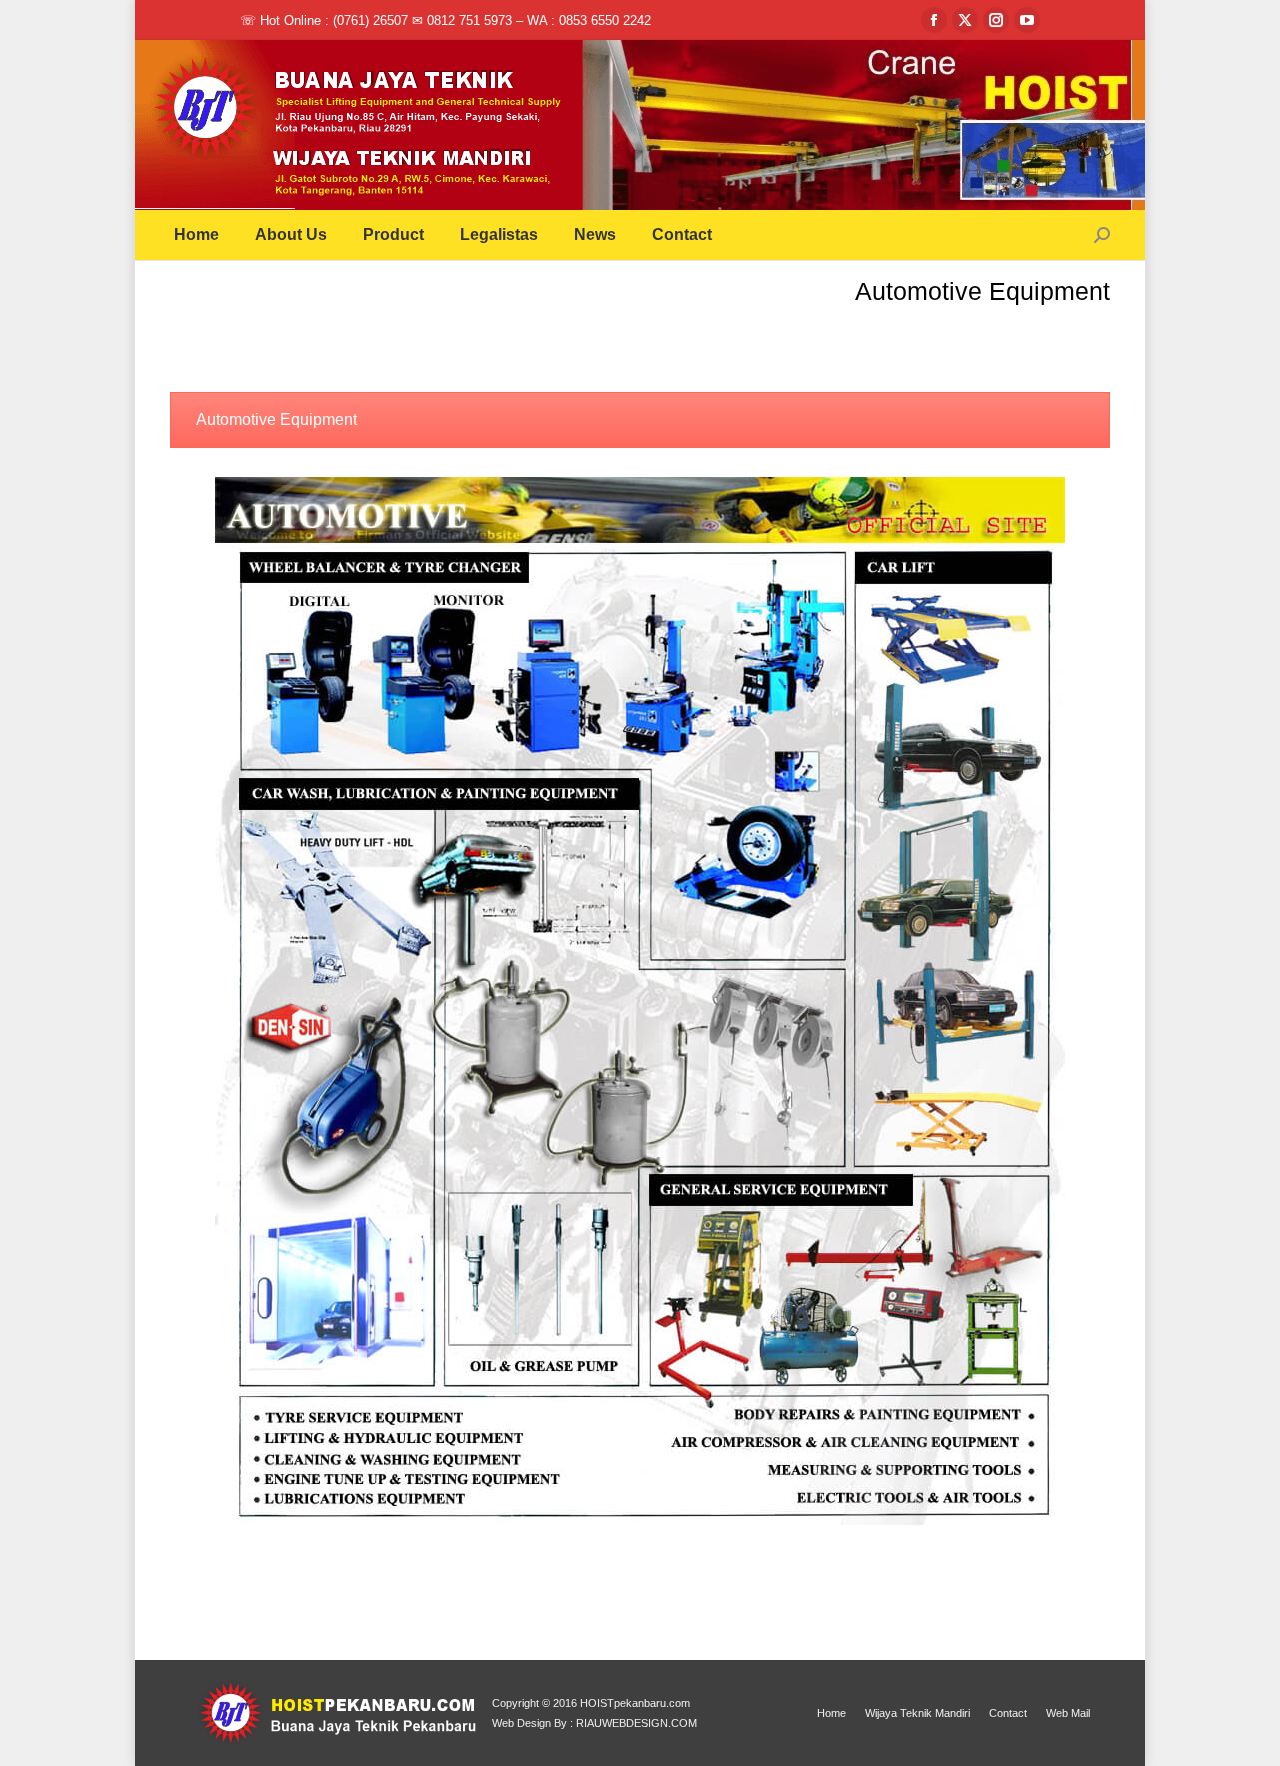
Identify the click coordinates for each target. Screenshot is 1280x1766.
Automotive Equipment (276, 419)
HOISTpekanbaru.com (635, 1703)
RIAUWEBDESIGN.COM (636, 1723)
